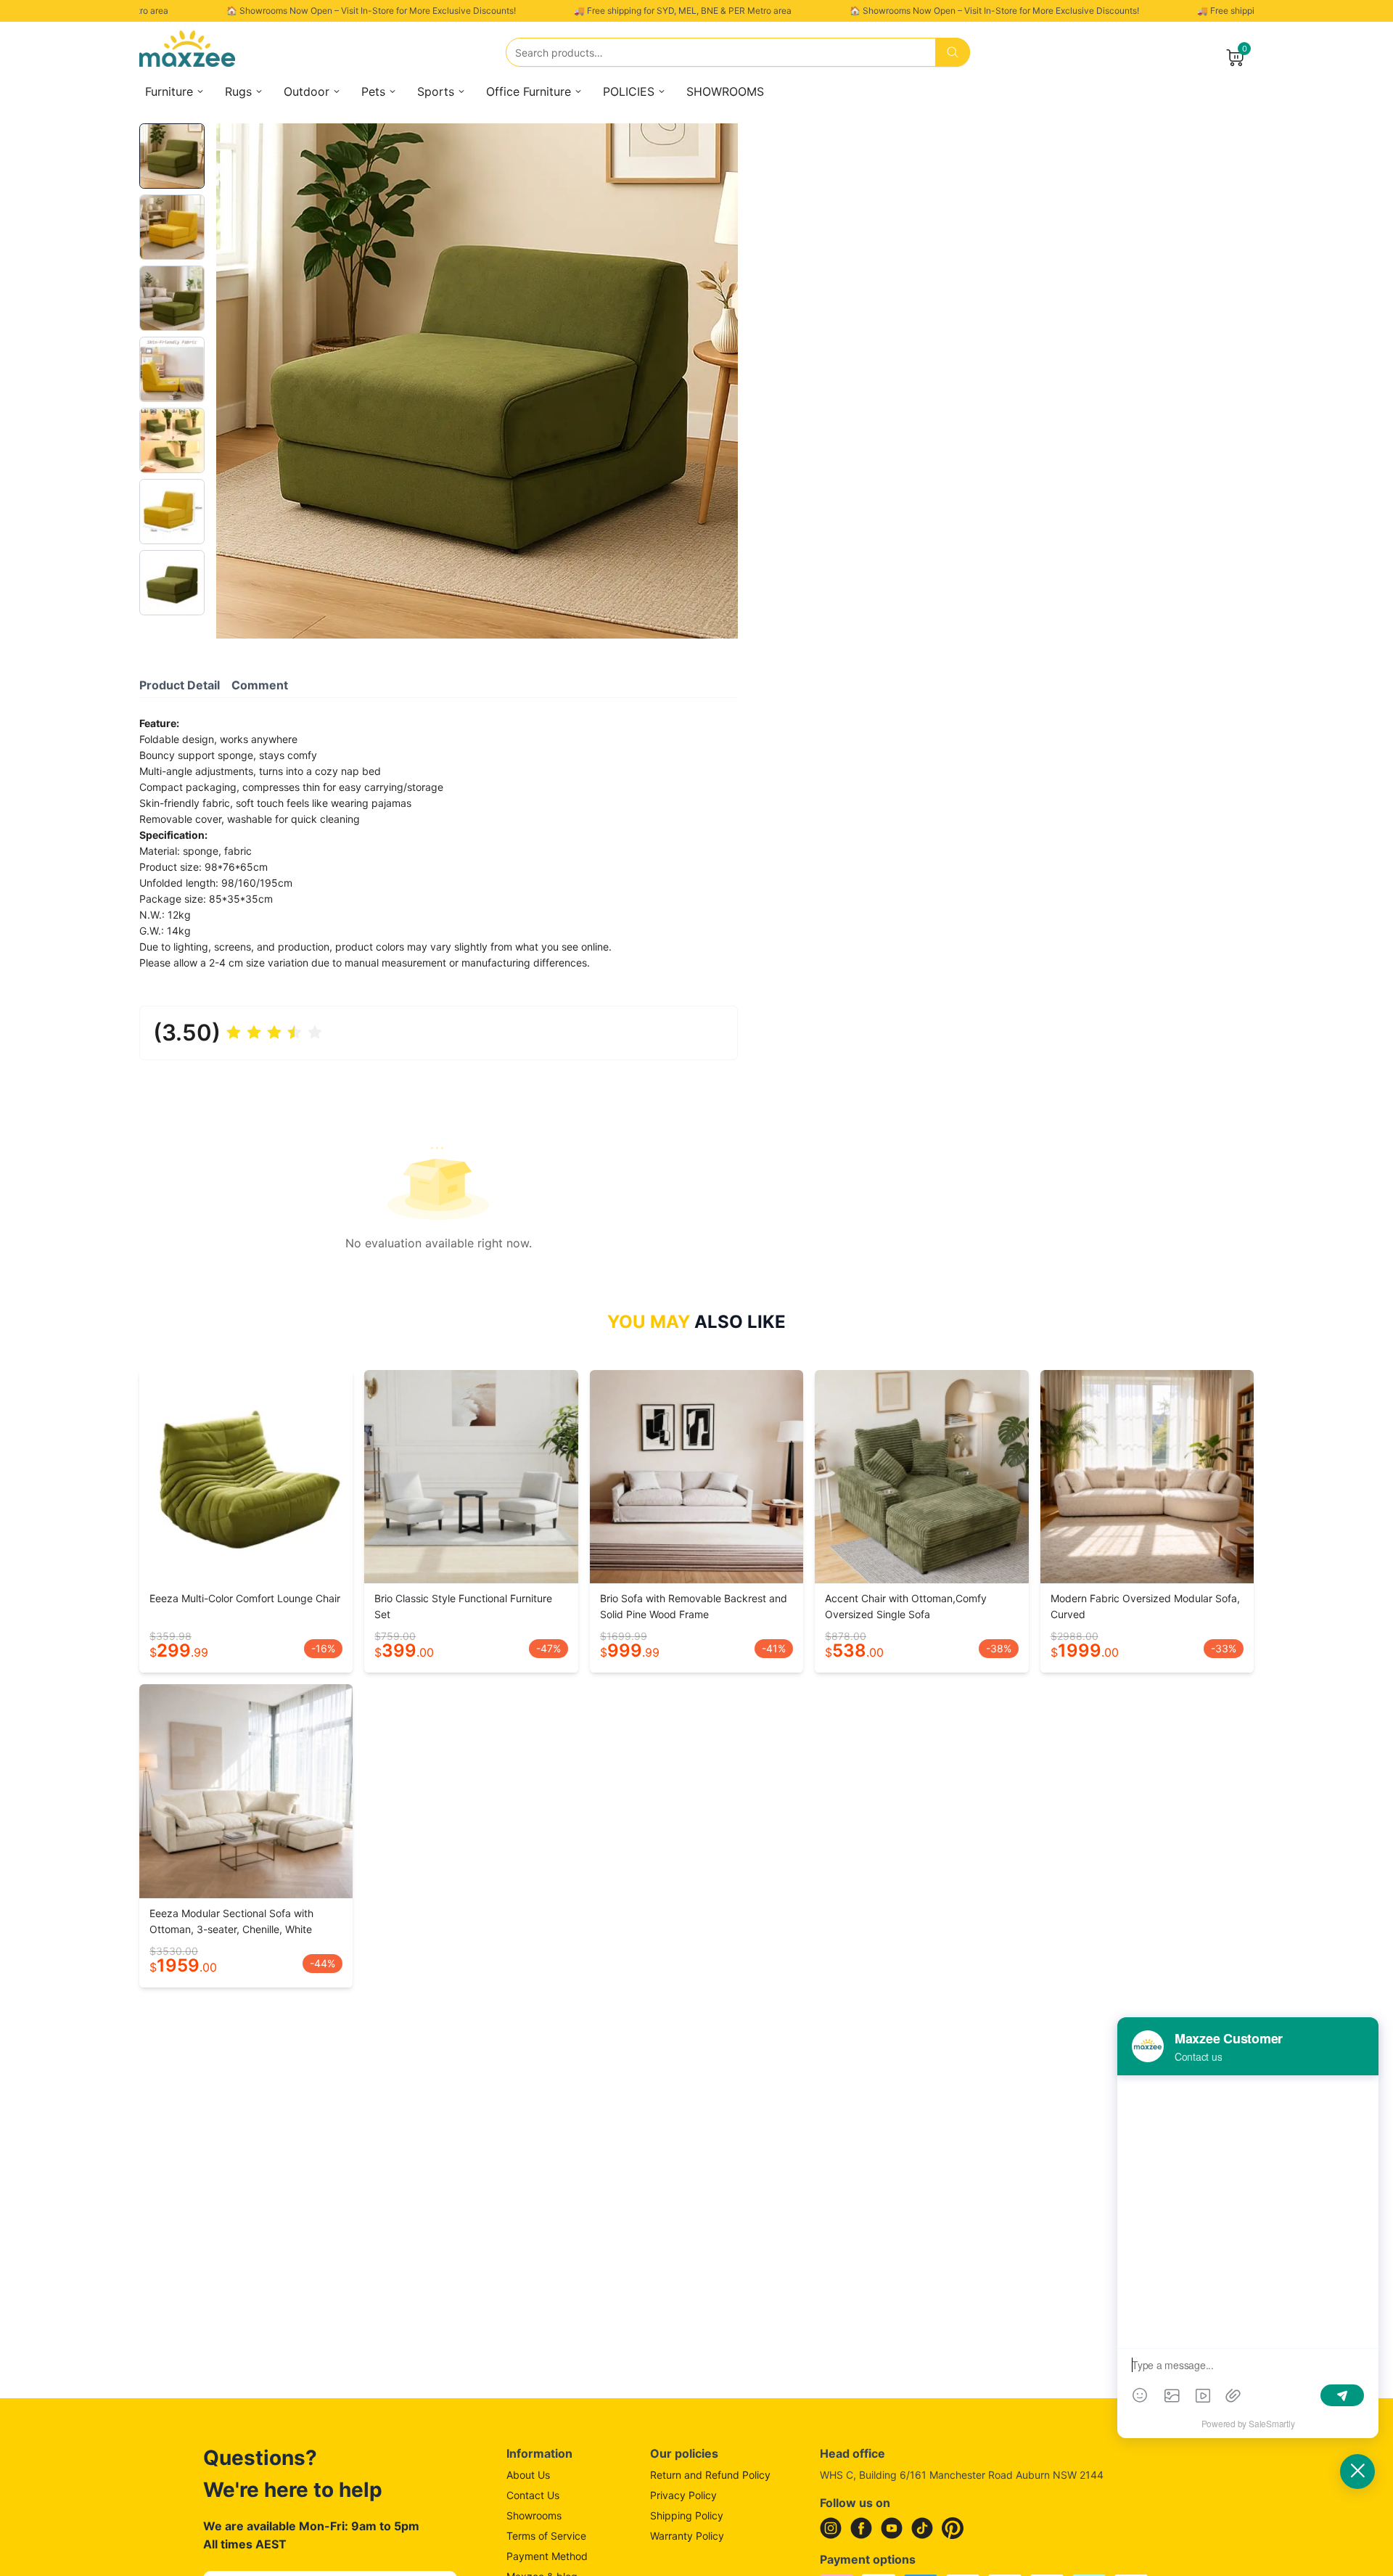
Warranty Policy (687, 2536)
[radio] (234, 1033)
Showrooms (534, 2515)
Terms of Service (546, 2536)
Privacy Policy (683, 2495)
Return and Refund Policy (710, 2475)
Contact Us (533, 2495)
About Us (528, 2475)
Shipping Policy (687, 2515)
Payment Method (547, 2556)
